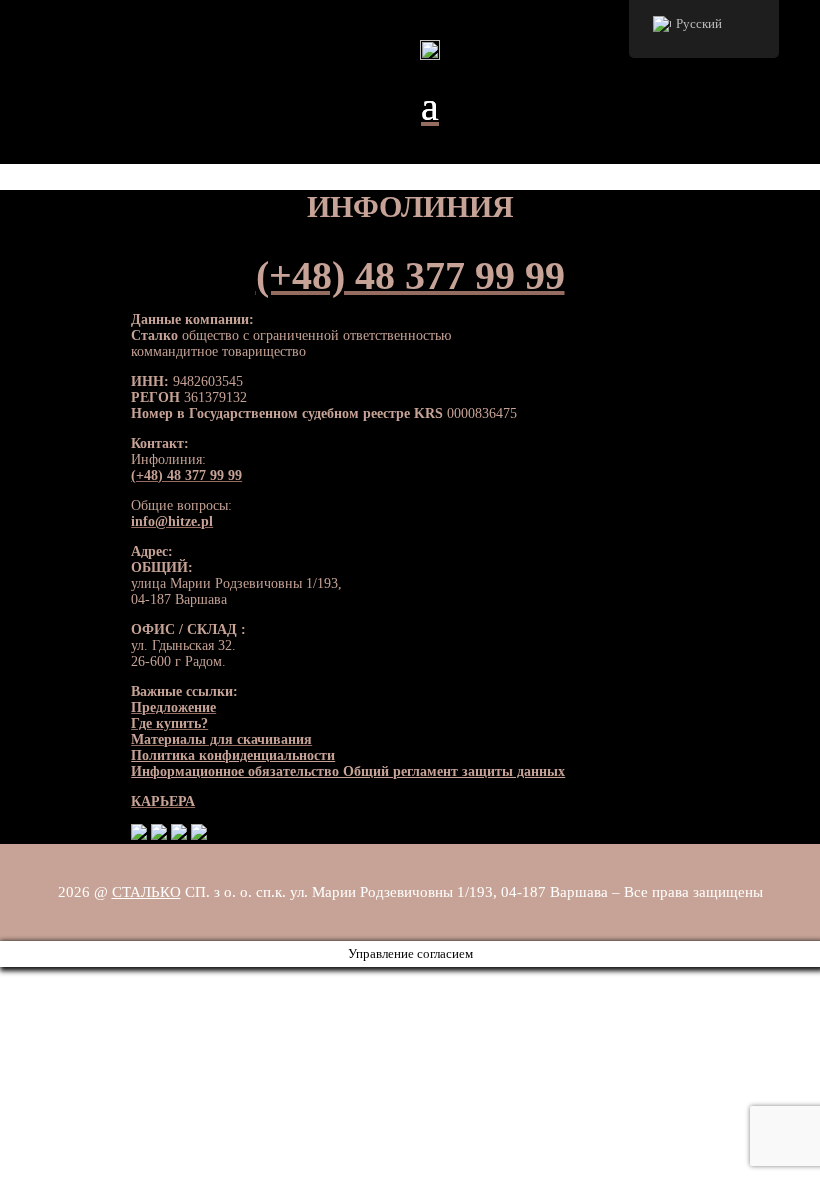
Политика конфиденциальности (233, 755)
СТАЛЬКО (146, 892)
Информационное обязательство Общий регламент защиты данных (348, 771)
